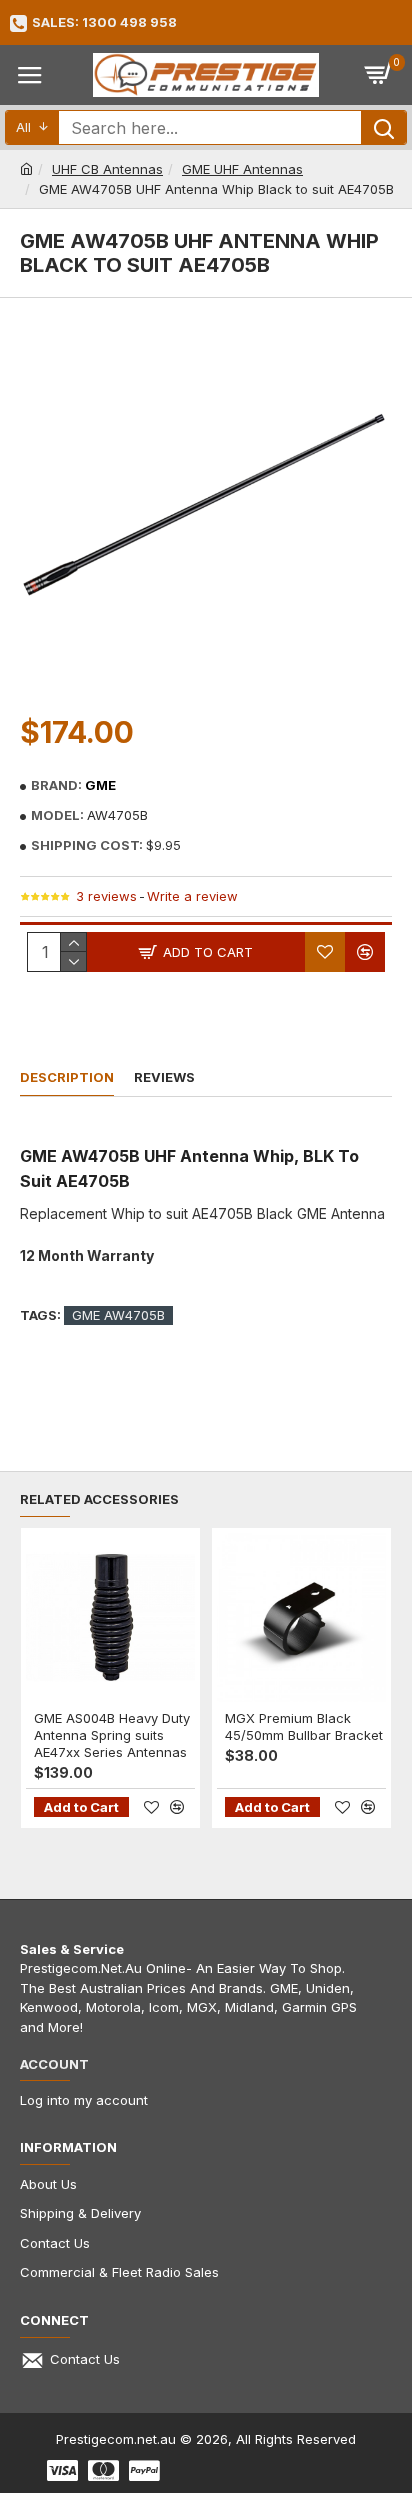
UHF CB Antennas (107, 169)
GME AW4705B (118, 1315)
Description (67, 1077)
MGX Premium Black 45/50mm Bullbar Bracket (304, 1726)
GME (100, 785)
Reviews (164, 1077)
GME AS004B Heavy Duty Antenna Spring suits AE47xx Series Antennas (112, 1735)
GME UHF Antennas (242, 169)
